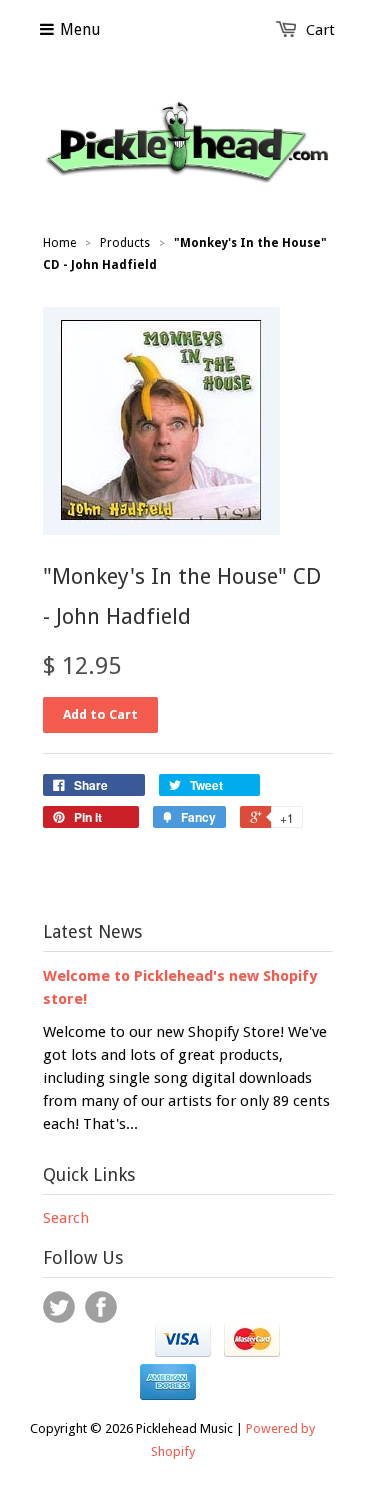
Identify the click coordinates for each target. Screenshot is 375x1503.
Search (66, 1218)
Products (125, 243)
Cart (320, 30)
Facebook (101, 1307)
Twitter (59, 1307)
